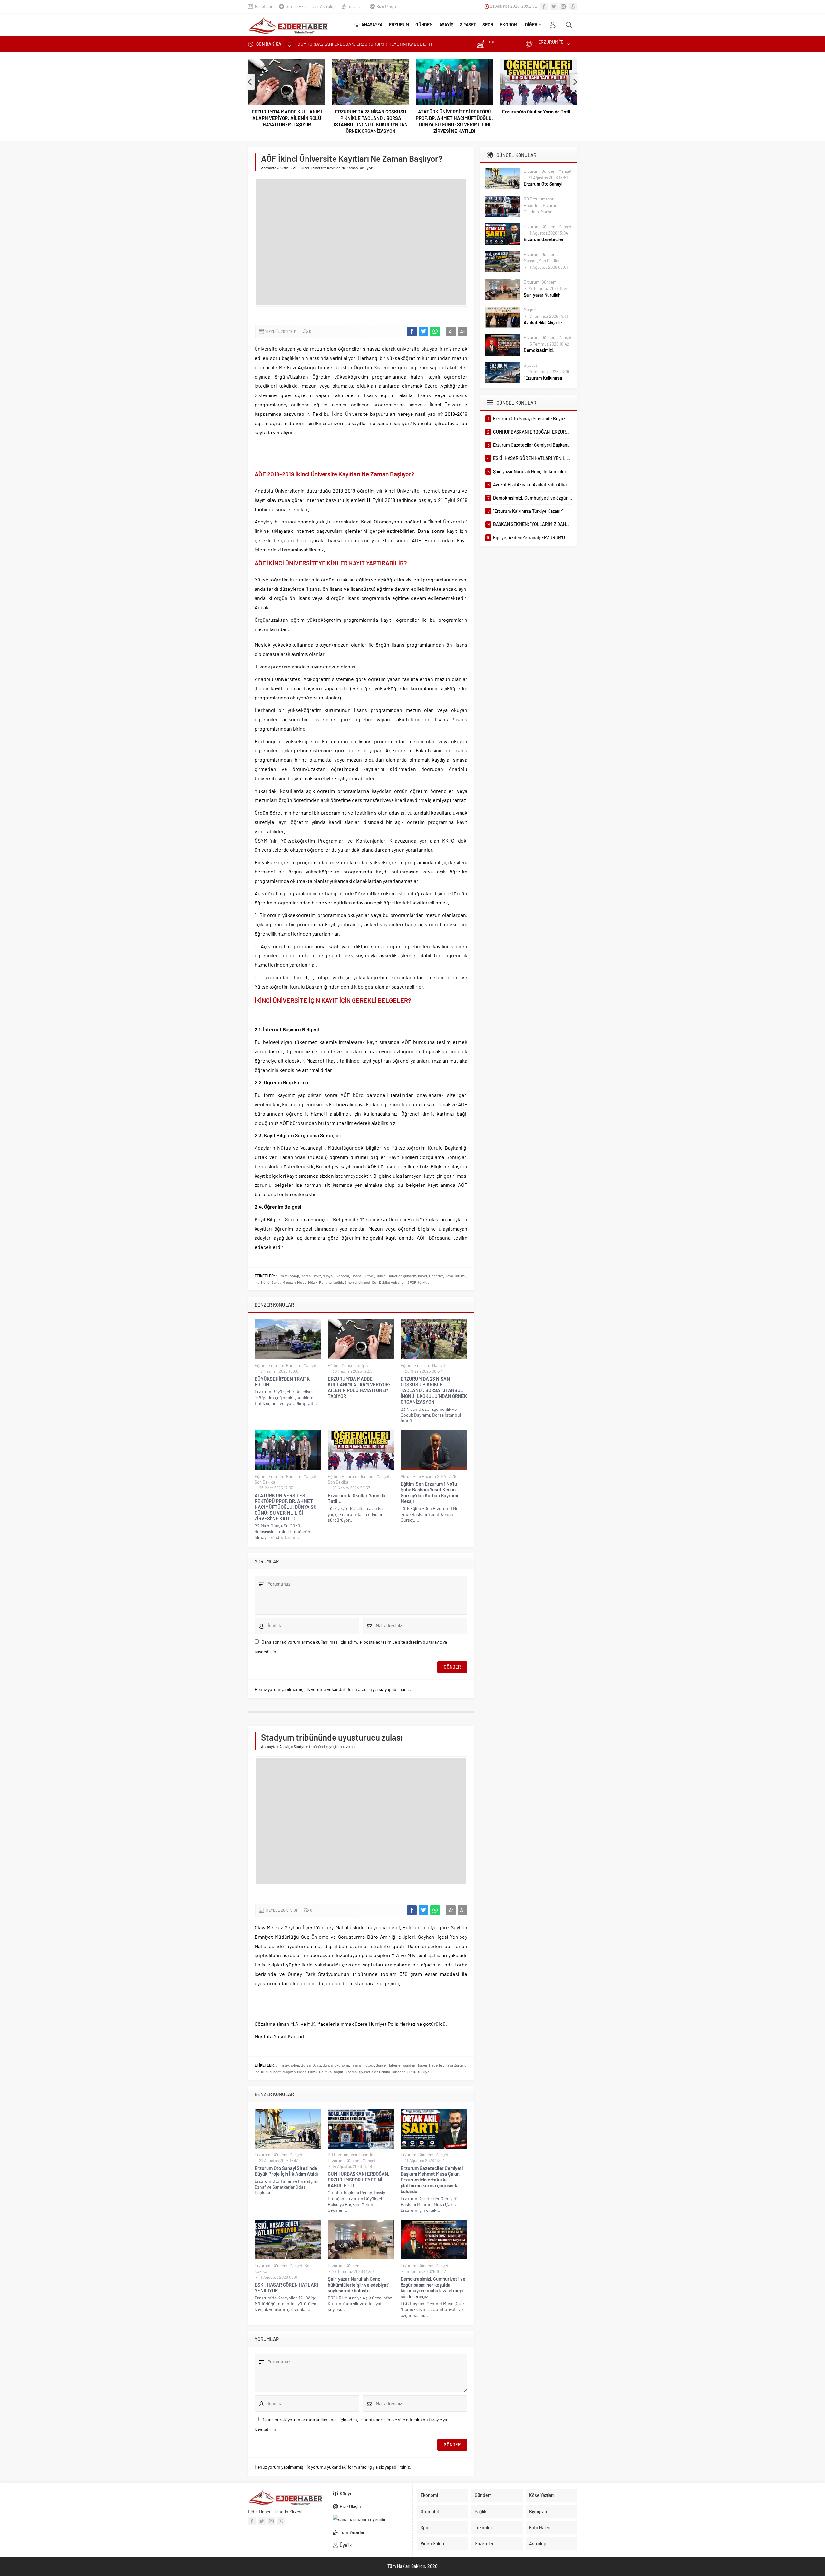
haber (423, 1276)
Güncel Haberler (389, 1276)
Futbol (369, 1276)
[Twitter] (554, 6)
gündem (410, 1276)
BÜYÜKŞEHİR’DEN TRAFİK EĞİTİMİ (282, 1381)
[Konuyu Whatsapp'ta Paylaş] (435, 331)
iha (257, 1282)
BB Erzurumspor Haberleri (352, 2155)
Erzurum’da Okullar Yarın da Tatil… (454, 112)
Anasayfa (269, 168)
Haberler (436, 1276)
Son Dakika (265, 1482)
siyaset (364, 1282)
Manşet (310, 1365)
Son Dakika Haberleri (389, 1282)
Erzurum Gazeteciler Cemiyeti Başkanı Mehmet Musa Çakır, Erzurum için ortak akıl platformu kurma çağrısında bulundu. (432, 2180)
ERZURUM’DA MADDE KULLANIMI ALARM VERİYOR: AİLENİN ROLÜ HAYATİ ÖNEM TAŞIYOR (359, 1387)
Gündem (294, 1365)
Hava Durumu (456, 1276)
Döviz (317, 1276)
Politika (325, 1282)
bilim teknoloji (287, 1276)
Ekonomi (342, 1276)
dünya (328, 1276)
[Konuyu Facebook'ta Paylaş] (412, 331)
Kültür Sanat (271, 1282)
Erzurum (276, 1365)
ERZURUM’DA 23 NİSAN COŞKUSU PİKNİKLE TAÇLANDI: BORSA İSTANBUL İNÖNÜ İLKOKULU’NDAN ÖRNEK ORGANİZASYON (287, 121)
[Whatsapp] (573, 6)
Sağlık (362, 1365)
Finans (356, 1276)
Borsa (306, 1276)
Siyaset (530, 365)
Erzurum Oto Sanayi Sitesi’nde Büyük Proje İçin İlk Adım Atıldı (286, 2171)
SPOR (412, 1282)
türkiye (424, 1282)
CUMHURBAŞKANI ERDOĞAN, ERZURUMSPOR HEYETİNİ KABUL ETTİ (359, 2180)
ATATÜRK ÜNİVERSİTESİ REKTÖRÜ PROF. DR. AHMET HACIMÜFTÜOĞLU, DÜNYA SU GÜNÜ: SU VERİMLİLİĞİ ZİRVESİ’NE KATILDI (371, 121)
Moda (302, 1282)
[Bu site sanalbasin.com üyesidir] (370, 2520)
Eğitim (261, 1365)
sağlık (338, 1282)
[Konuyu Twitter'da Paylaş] (423, 331)
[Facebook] (544, 6)
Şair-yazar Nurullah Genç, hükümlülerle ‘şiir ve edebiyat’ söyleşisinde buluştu (359, 2285)
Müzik (313, 1282)
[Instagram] (563, 6)
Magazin (289, 1282)
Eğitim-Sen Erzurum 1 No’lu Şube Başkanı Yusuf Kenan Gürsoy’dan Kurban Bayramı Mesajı (538, 118)
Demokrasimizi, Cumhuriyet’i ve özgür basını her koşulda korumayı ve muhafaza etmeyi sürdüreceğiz (433, 2288)
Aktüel (285, 168)
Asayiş (285, 1746)
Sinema (351, 1282)
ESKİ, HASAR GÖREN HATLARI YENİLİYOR (286, 2288)
